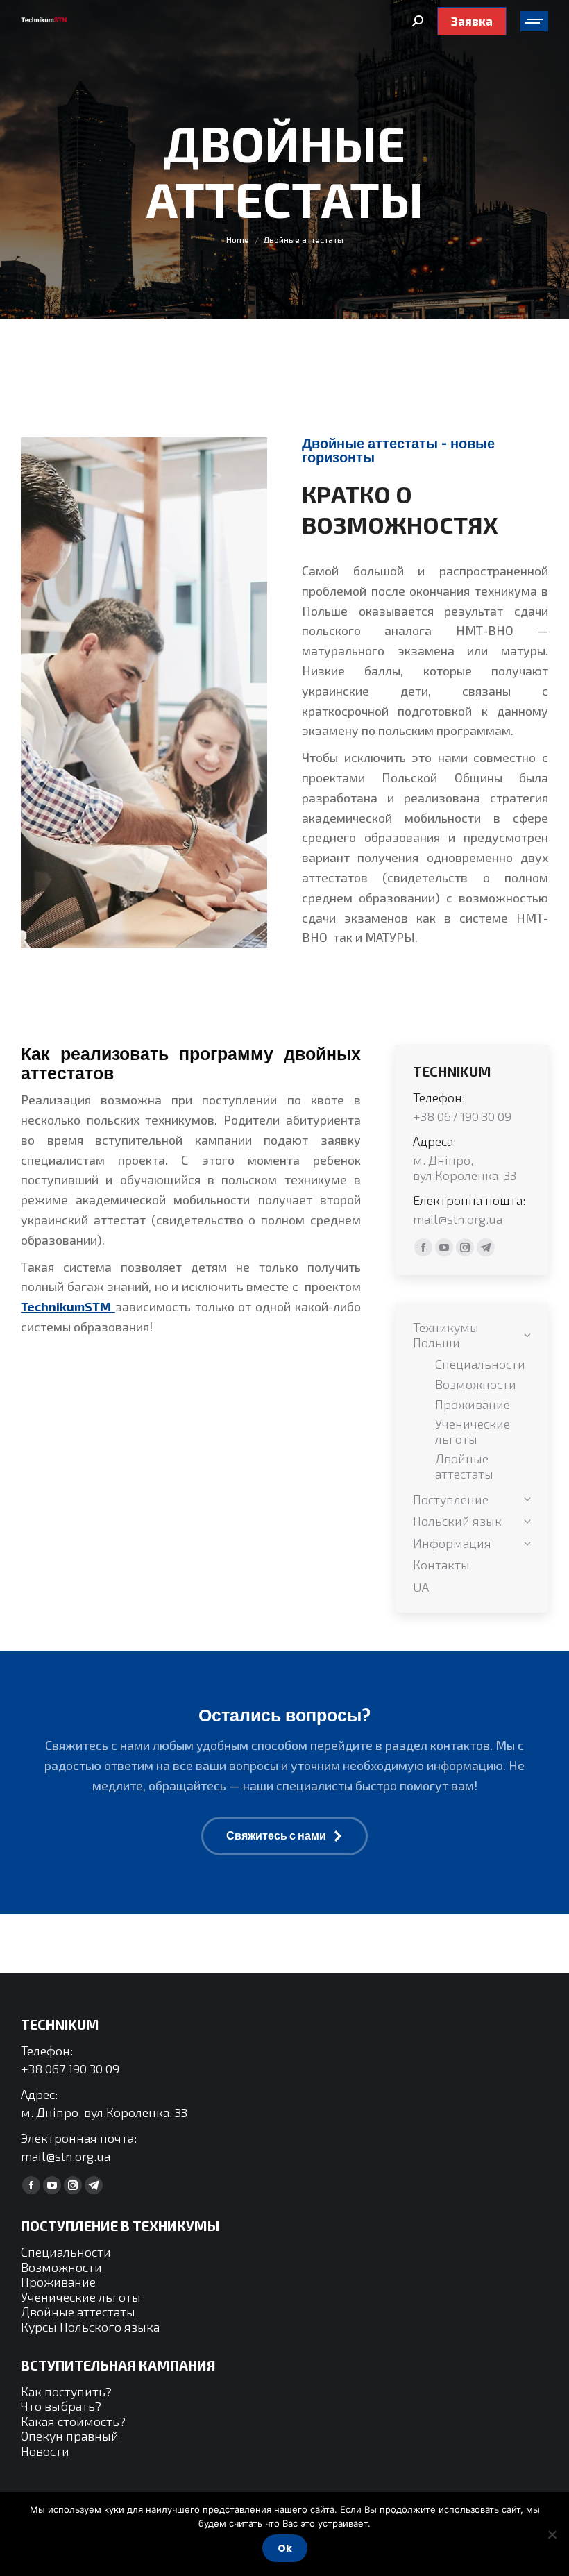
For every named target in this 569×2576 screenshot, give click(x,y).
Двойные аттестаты (78, 2312)
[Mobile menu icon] (534, 21)
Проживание (58, 2282)
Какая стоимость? (73, 2421)
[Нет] (552, 2534)
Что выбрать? (61, 2406)
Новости (45, 2451)
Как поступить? (66, 2391)
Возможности (61, 2267)
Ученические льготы (81, 2297)
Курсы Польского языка (90, 2327)
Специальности (66, 2252)
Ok (285, 2548)
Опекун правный (70, 2436)
